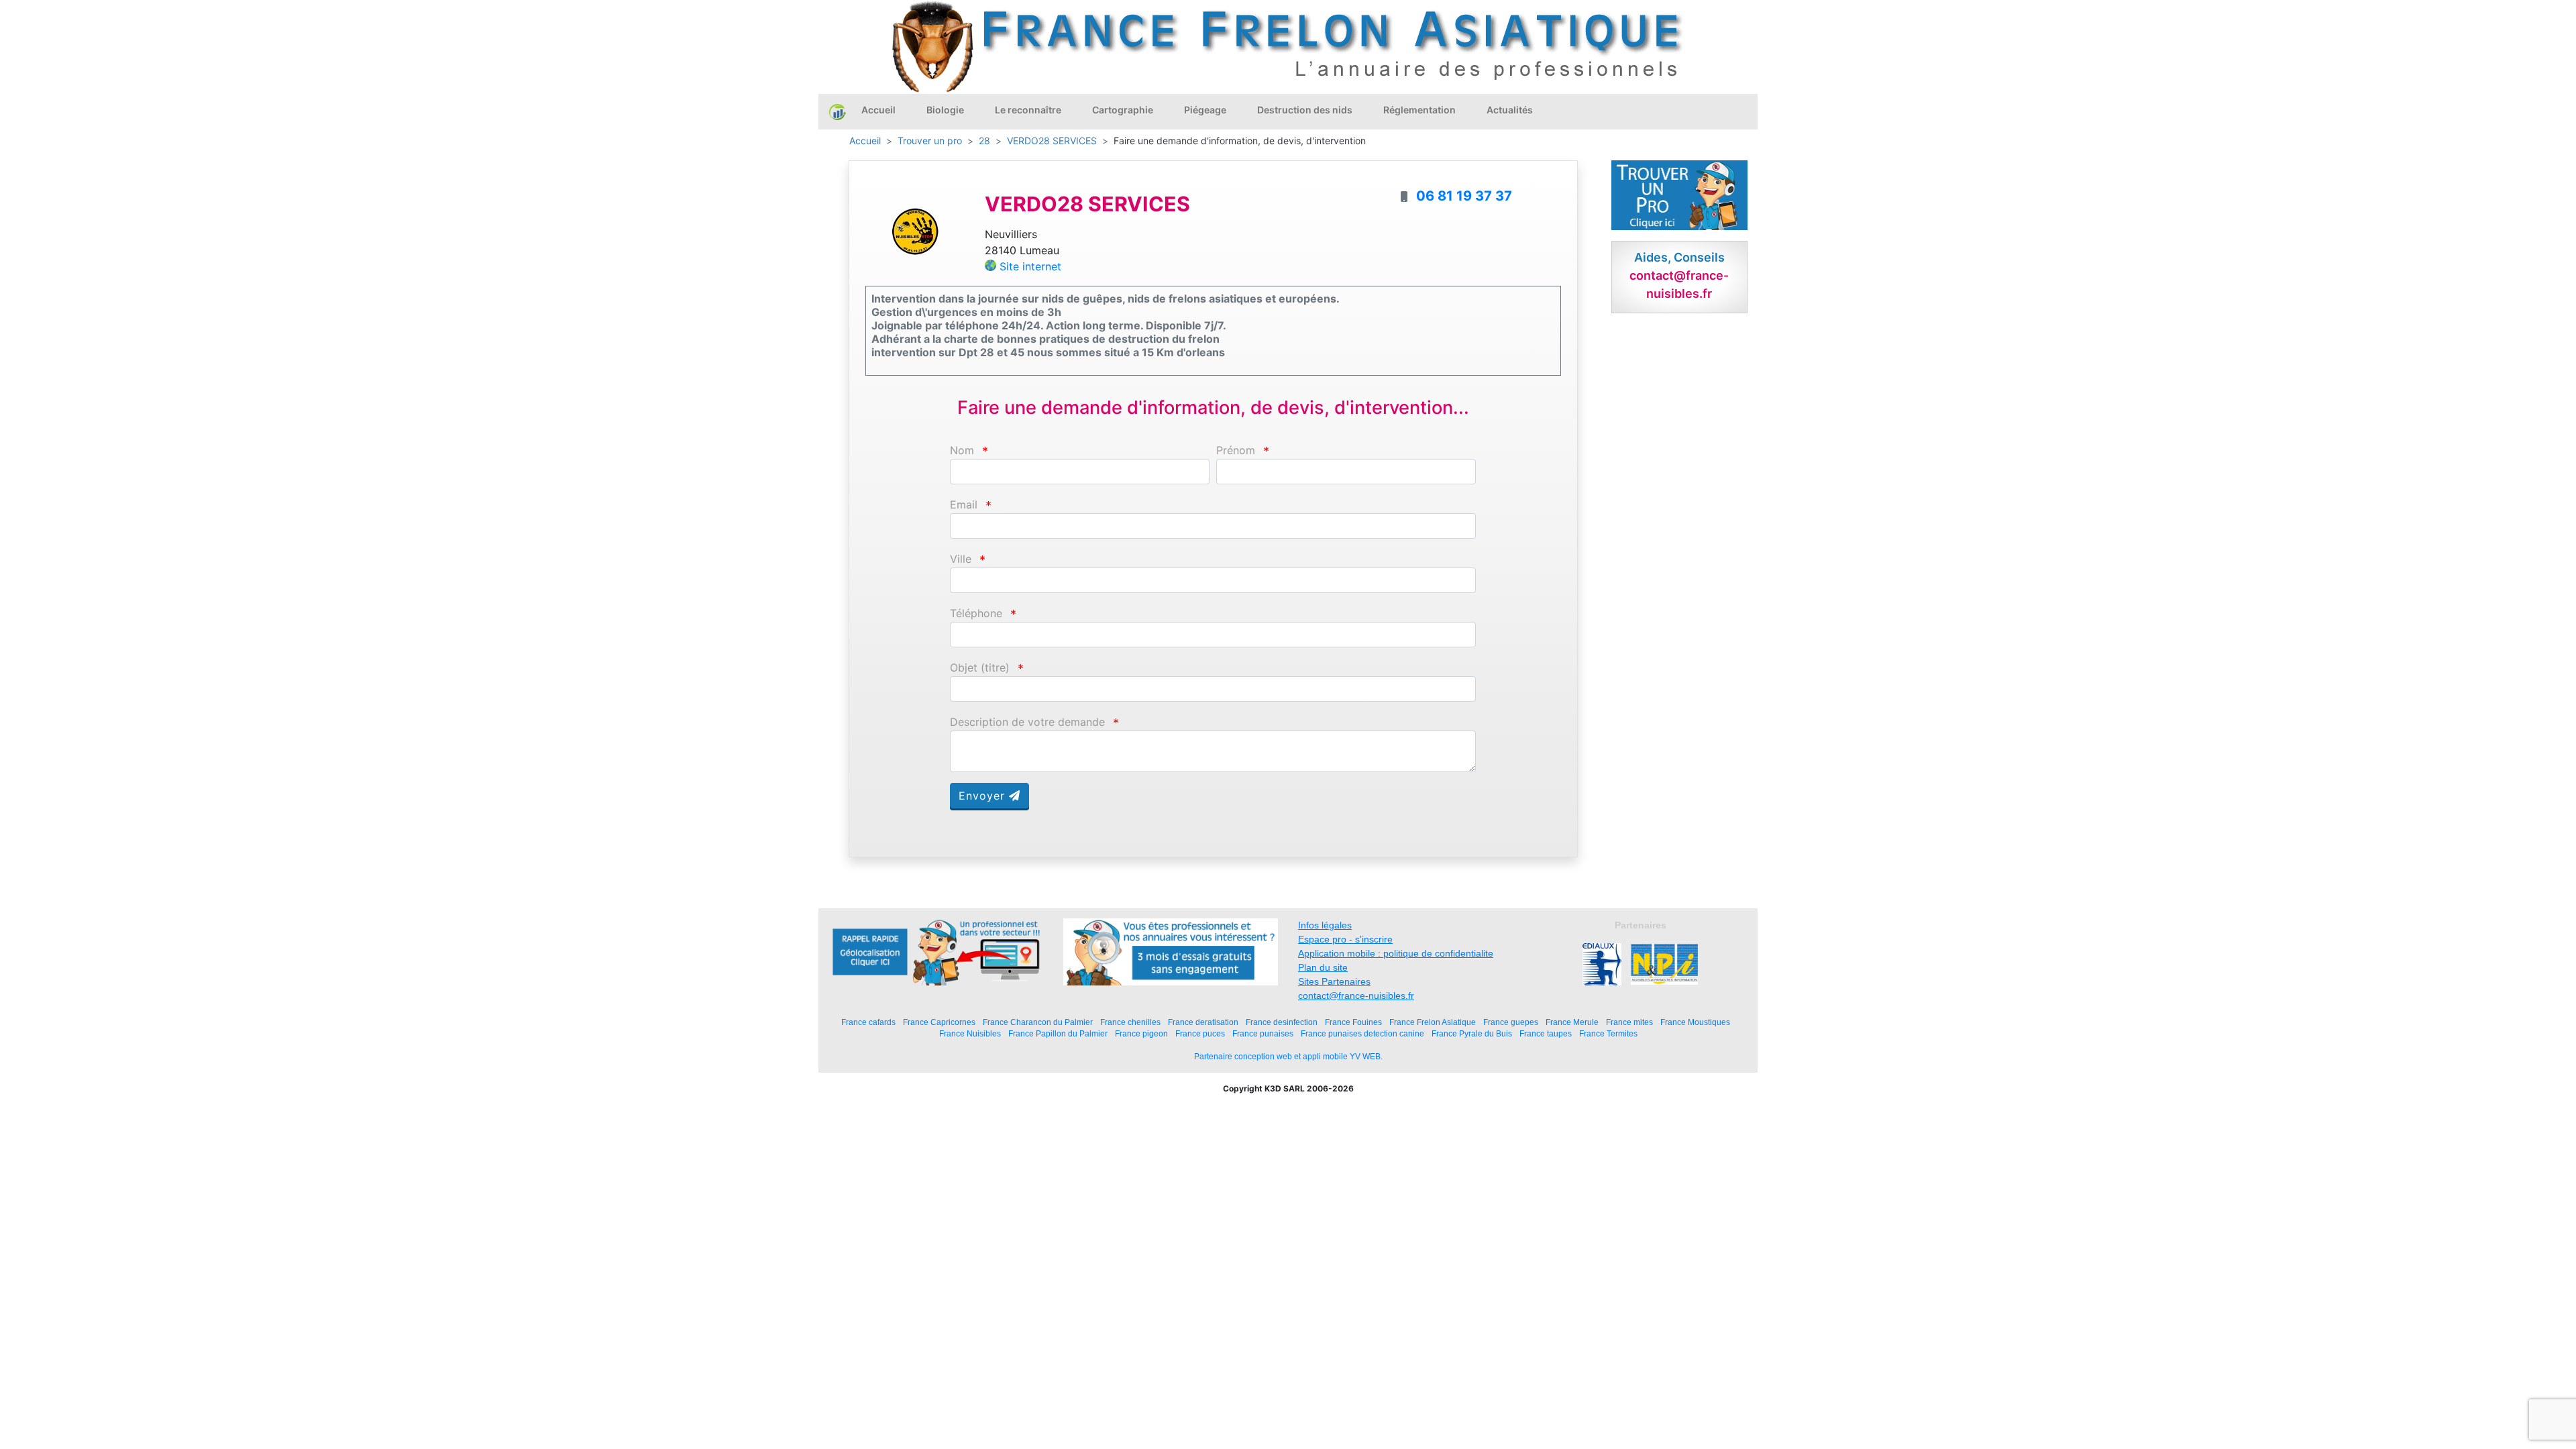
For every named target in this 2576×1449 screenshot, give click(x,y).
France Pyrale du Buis (1472, 1033)
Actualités (1510, 110)
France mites (1629, 1022)
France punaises (1263, 1033)
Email (964, 505)
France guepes (1511, 1022)
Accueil (878, 110)
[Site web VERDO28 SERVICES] (915, 231)
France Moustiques (1695, 1022)
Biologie (945, 110)
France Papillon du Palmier (1058, 1033)
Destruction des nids (1305, 110)
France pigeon (1141, 1033)
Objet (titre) (980, 668)
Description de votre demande (1027, 722)
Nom (962, 450)
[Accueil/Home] (838, 111)
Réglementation (1419, 110)
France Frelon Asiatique (1433, 1022)
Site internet (1030, 266)
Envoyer (984, 796)
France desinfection (1282, 1022)
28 (984, 141)
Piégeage (1205, 110)
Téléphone (976, 613)
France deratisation (1203, 1022)
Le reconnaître (1028, 110)
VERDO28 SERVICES (1052, 141)
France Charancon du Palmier (1038, 1022)
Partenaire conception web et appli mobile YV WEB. (1288, 1057)
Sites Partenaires (1334, 981)
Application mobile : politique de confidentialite (1396, 953)
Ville (961, 559)
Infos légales (1325, 925)
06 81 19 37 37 (1464, 196)
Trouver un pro (930, 141)
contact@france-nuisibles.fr (1356, 996)
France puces (1200, 1033)
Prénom (1236, 450)
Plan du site (1323, 967)
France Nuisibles (970, 1033)
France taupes (1546, 1033)
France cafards (868, 1022)
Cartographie (1123, 110)
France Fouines (1353, 1022)
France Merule (1572, 1022)
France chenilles (1130, 1022)
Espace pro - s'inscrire (1345, 939)
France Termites (1608, 1033)
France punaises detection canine (1362, 1033)
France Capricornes (939, 1022)
